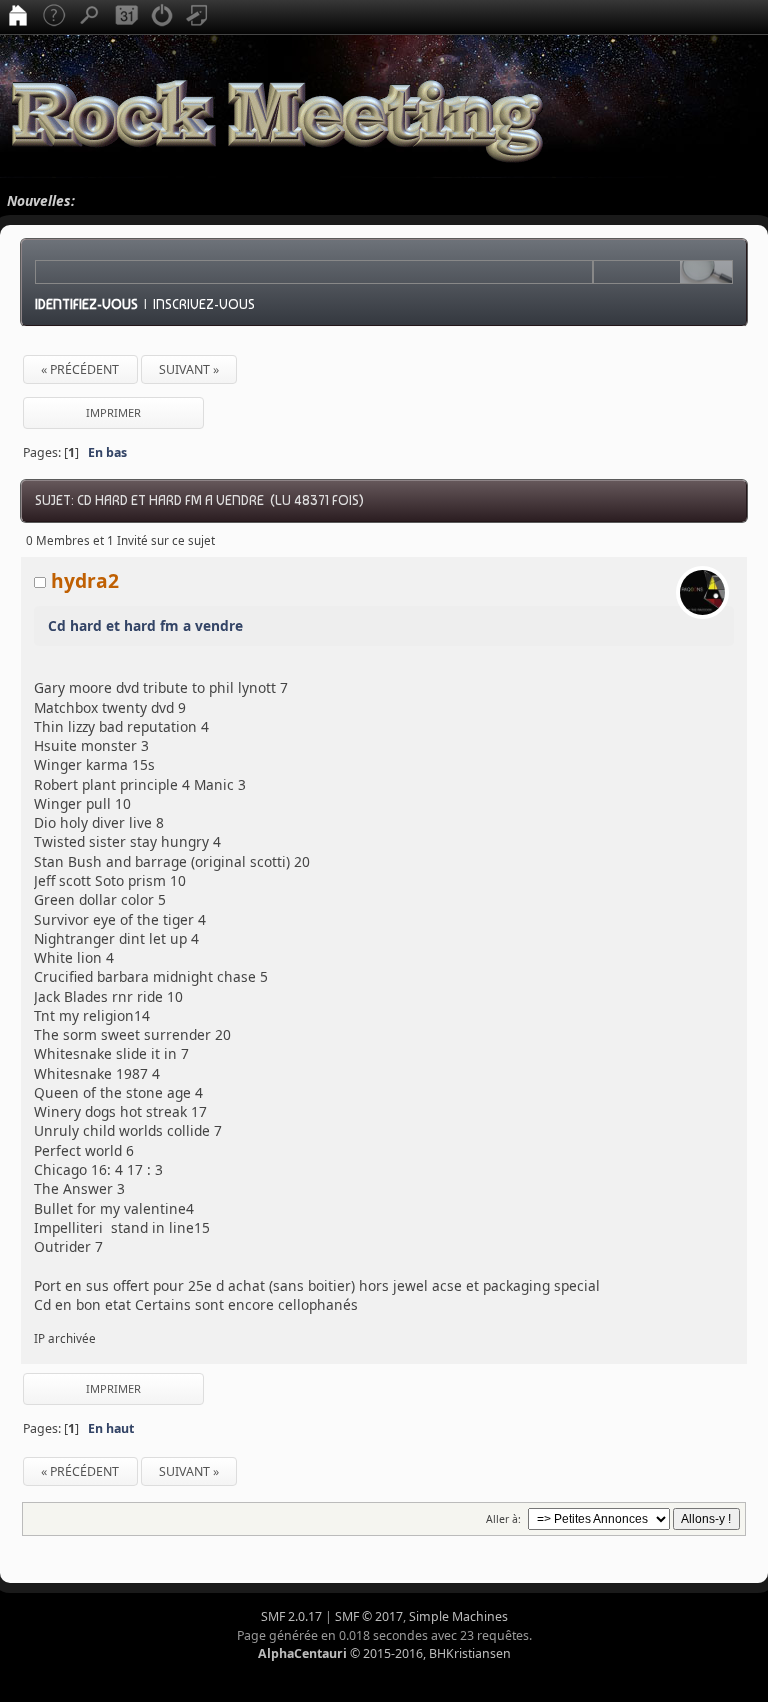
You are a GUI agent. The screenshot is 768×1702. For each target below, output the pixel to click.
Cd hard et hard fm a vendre (145, 625)
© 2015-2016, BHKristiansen (384, 1653)
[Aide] (54, 17)
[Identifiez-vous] (162, 17)
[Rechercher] (90, 17)
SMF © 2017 (369, 1616)
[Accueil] (18, 17)
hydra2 (85, 580)
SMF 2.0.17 (291, 1616)
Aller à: (503, 1519)
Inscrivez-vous (204, 304)
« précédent (80, 369)
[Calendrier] (126, 17)
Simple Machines (458, 1616)
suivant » (189, 369)
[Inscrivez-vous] (198, 17)
